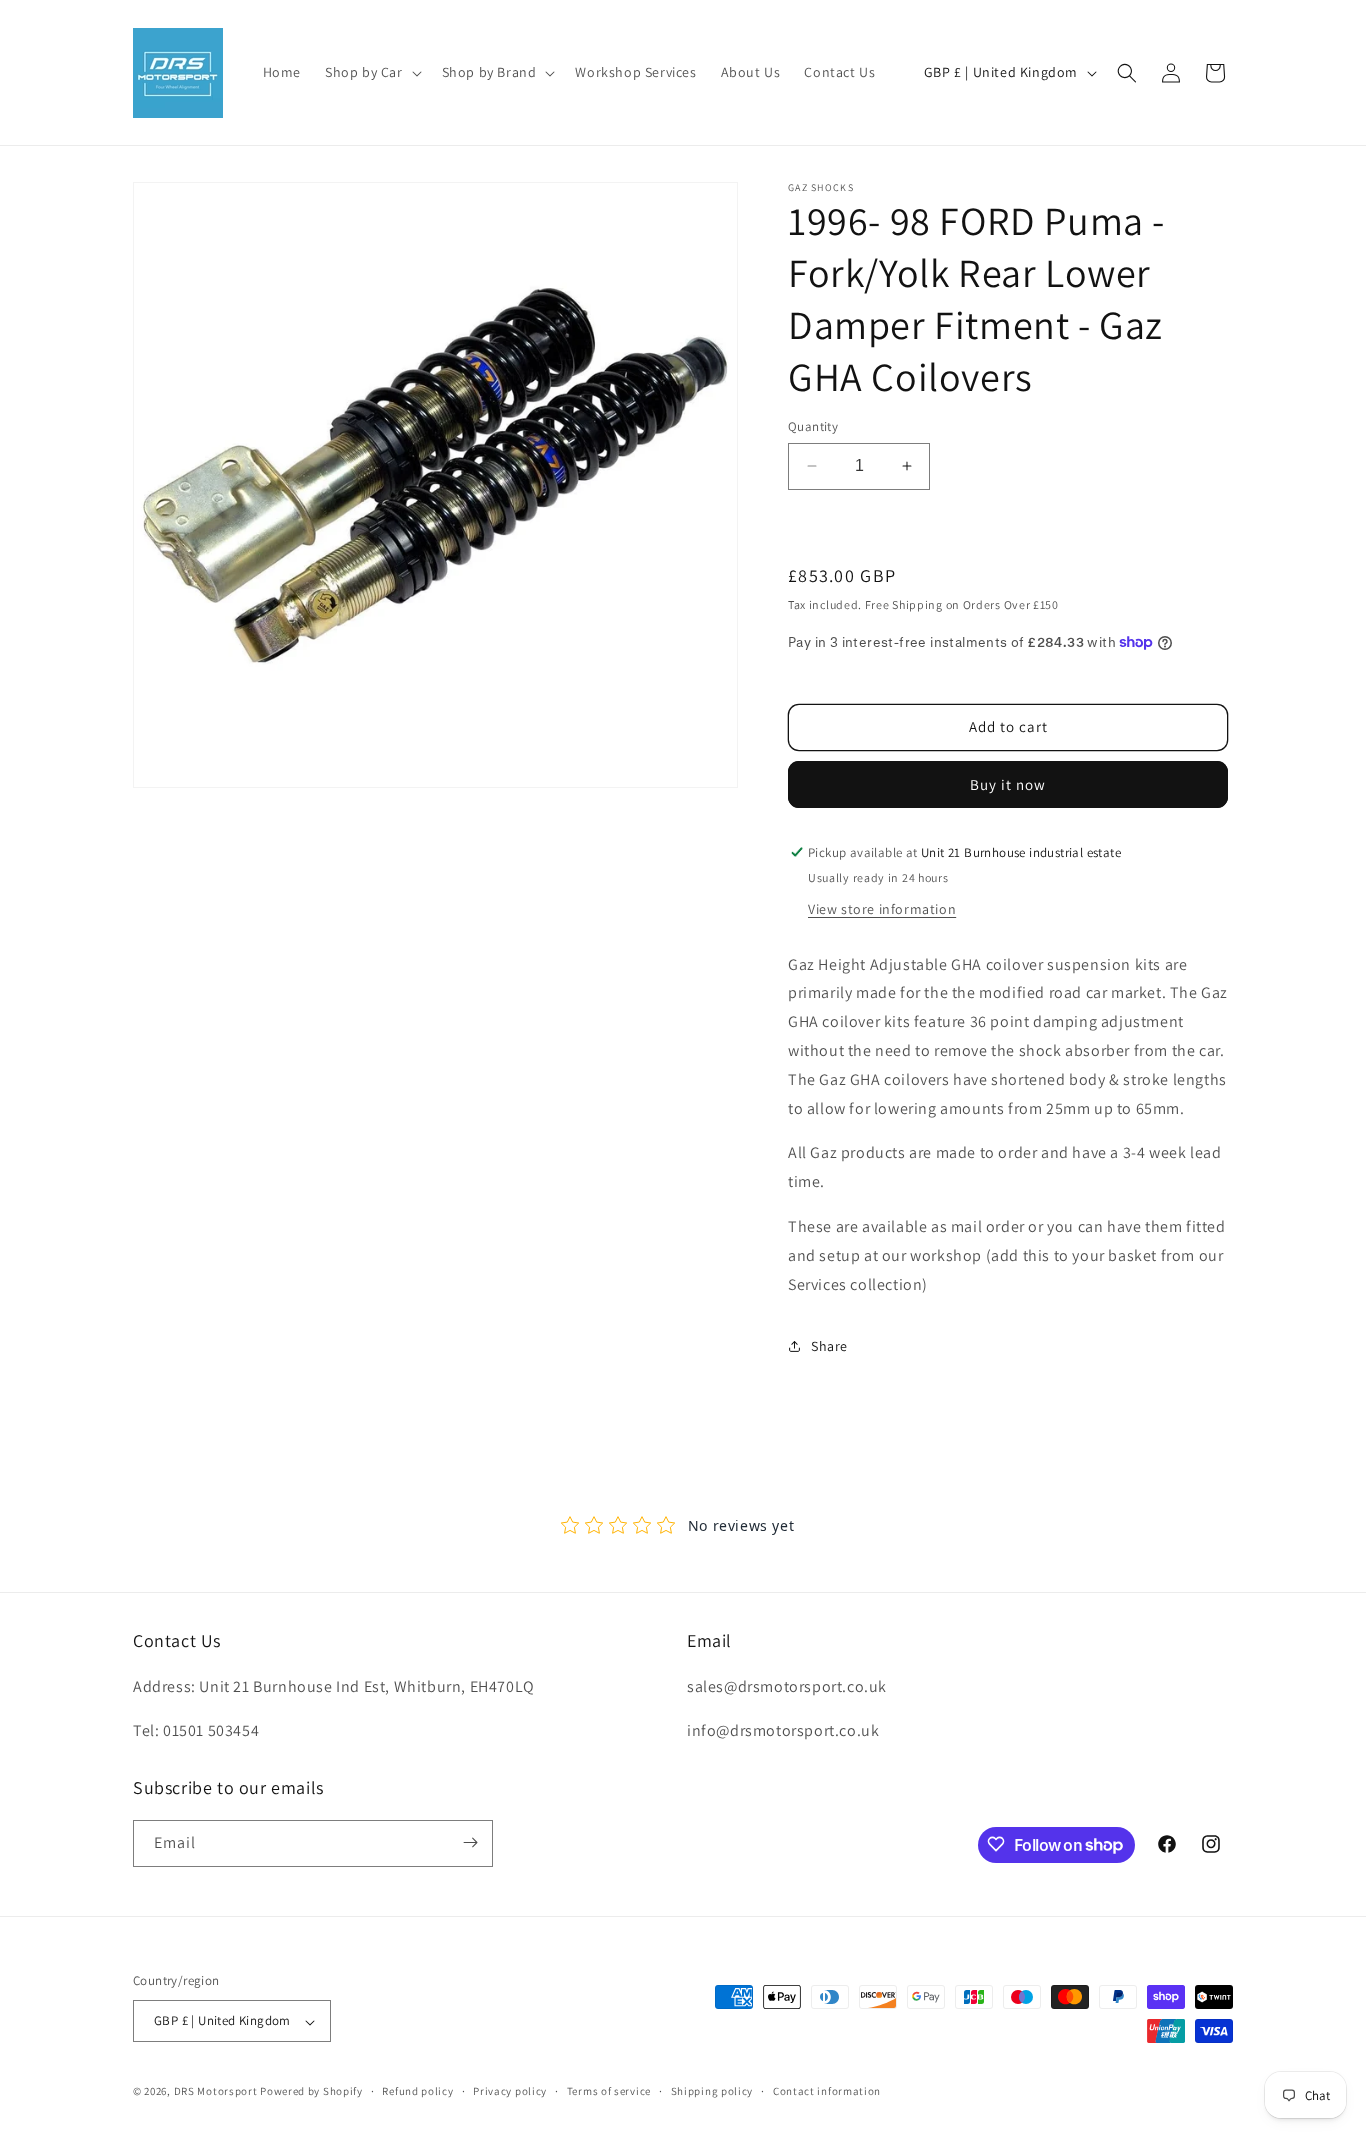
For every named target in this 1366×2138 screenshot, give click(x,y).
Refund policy (417, 2091)
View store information (882, 909)
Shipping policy (712, 2091)
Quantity (813, 426)
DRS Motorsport (216, 2092)
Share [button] (829, 1346)
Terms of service (609, 2091)
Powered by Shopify (311, 2092)
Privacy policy (510, 2091)
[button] (371, 72)
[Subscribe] (470, 1842)
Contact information (827, 2091)
